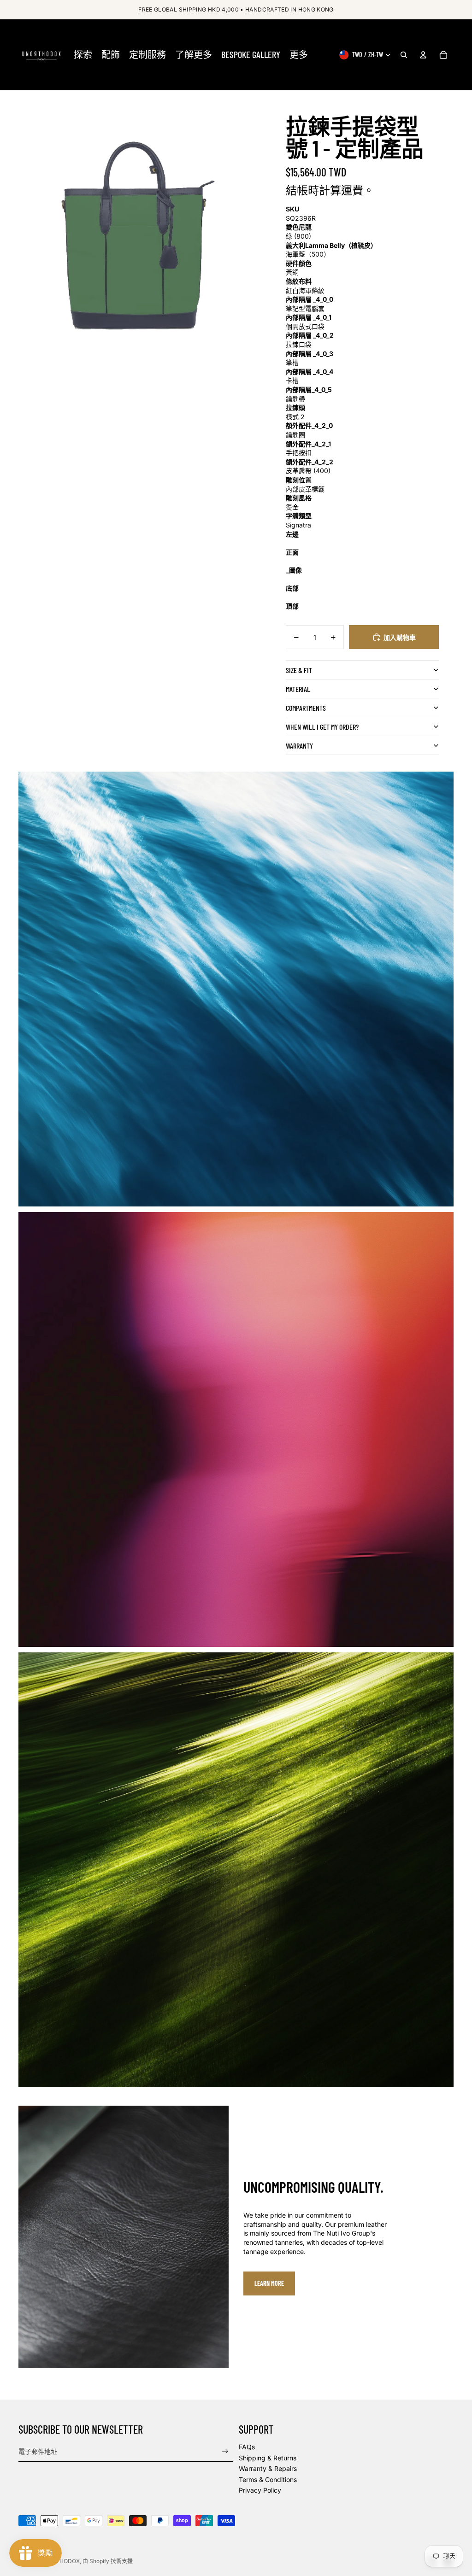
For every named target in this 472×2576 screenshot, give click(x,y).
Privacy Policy (260, 2490)
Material (298, 689)
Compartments (306, 708)
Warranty (299, 746)
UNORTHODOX (60, 2561)
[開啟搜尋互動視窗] (404, 55)
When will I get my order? (322, 727)
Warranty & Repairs (268, 2468)
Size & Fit (299, 670)
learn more (269, 2283)
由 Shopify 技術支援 (108, 2561)
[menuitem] (83, 55)
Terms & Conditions (268, 2479)
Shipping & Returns (268, 2458)
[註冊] (225, 2451)
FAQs (247, 2447)
